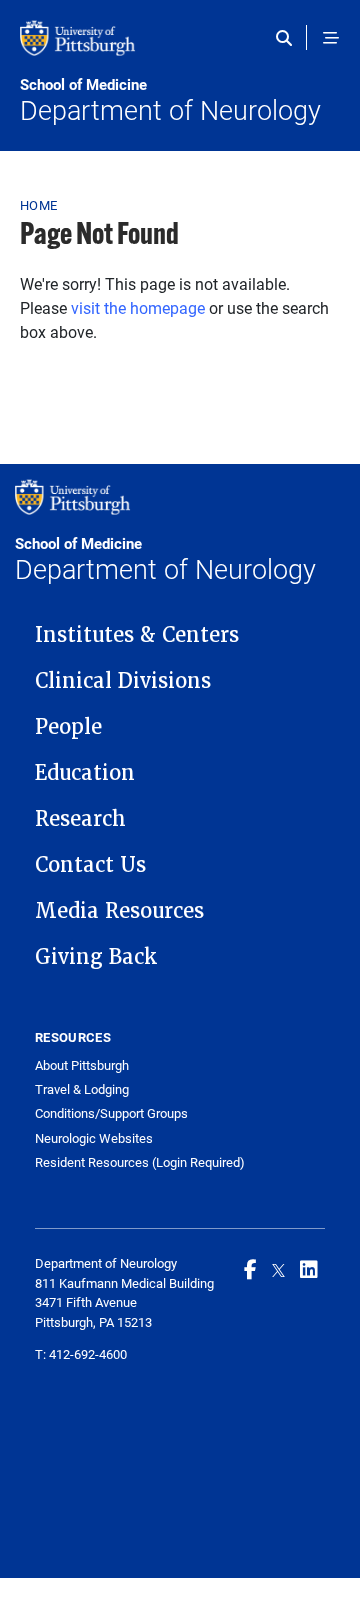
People (68, 727)
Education (85, 773)
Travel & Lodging (82, 1089)
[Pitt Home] (180, 48)
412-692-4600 (88, 1354)
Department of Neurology (170, 101)
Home (38, 205)
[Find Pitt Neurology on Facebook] (250, 1269)
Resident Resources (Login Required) (140, 1162)
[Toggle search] (288, 38)
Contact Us (90, 865)
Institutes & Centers (137, 635)
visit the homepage (138, 307)
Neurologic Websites (94, 1138)
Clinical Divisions (123, 681)
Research (80, 819)
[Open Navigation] (331, 38)
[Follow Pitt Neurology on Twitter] (278, 1269)
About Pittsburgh (82, 1065)
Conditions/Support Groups (111, 1113)
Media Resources (119, 911)
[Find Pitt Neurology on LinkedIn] (309, 1269)
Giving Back (96, 957)
